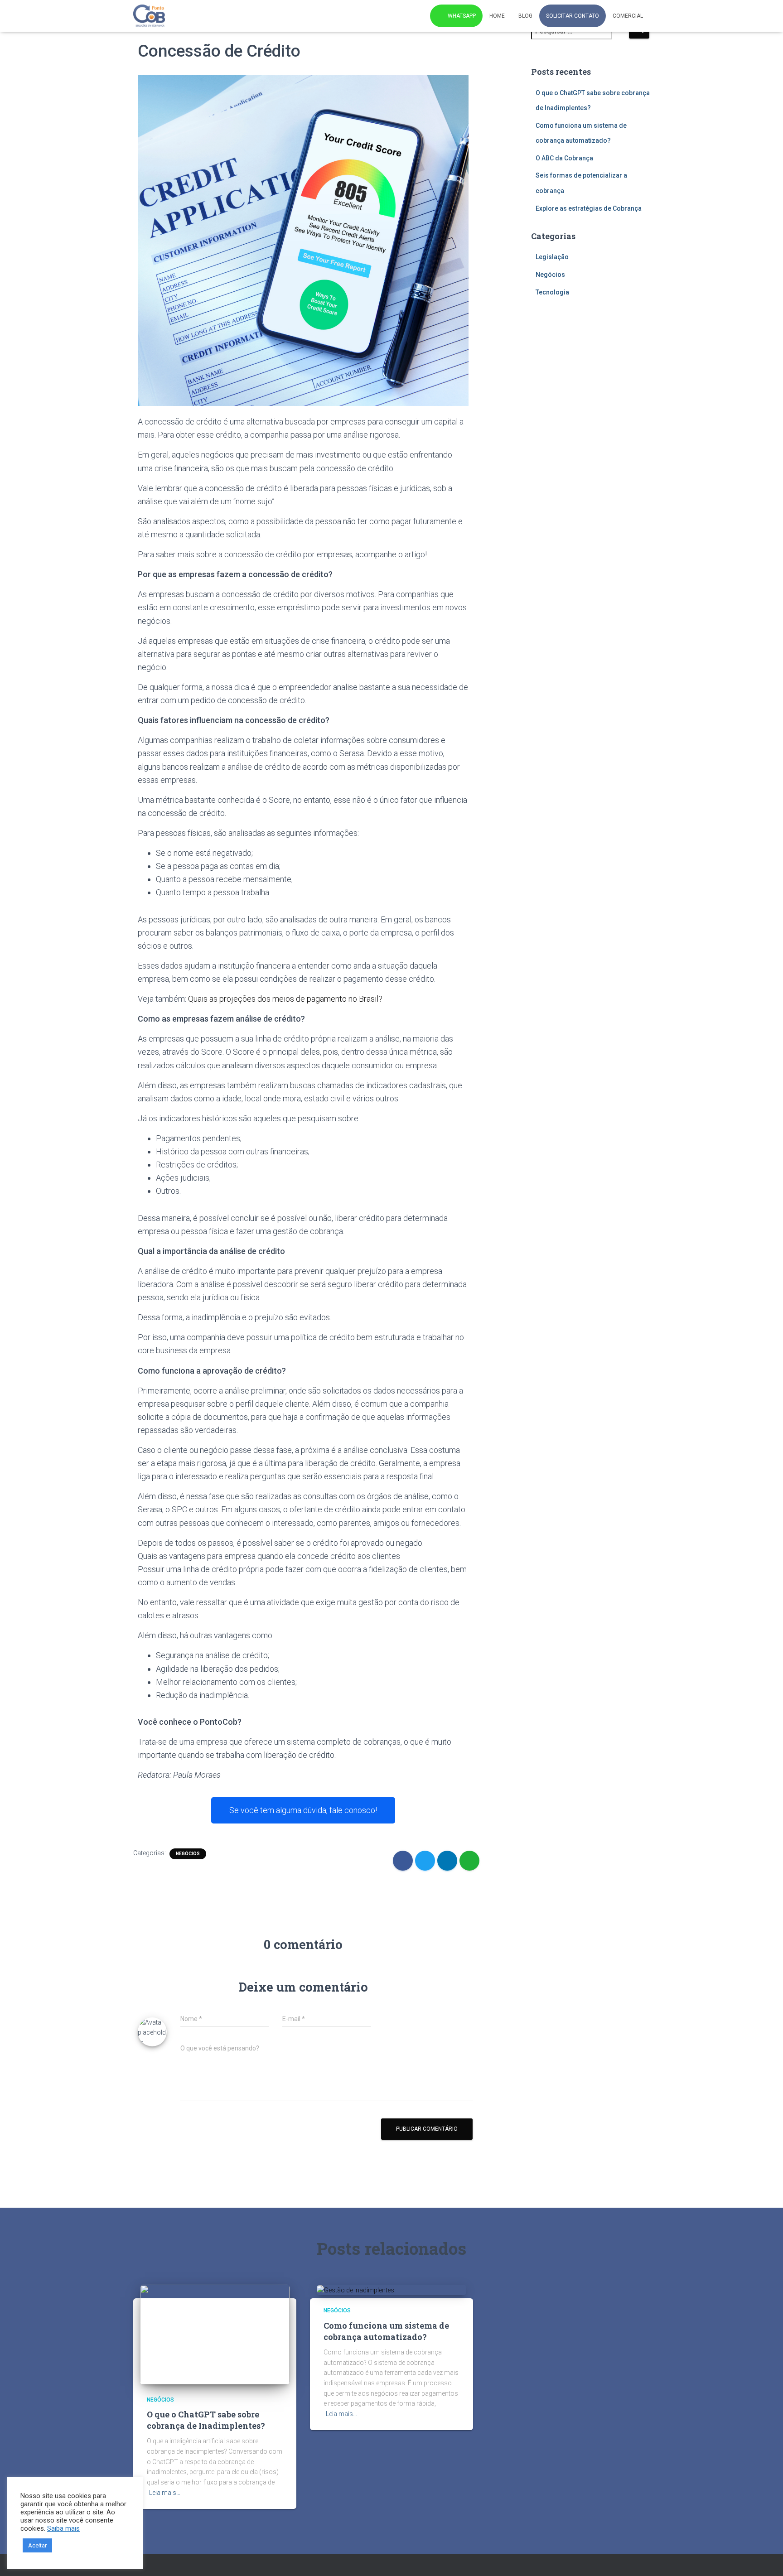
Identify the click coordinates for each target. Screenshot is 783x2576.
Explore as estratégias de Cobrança (589, 208)
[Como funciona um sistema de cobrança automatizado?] (356, 2290)
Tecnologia (552, 292)
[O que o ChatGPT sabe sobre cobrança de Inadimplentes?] (215, 2334)
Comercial (628, 16)
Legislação (552, 257)
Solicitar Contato (573, 16)
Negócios (188, 1854)
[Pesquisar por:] (580, 37)
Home (497, 16)
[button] (303, 1810)
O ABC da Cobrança (564, 158)
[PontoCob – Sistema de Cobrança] (149, 16)
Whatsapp (462, 16)
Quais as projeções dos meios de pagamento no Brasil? (285, 999)
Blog (525, 16)
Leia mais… (165, 2493)
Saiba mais (63, 2528)
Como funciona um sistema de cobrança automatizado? (386, 2331)
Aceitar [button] (37, 2545)
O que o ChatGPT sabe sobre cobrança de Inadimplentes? (206, 2420)
